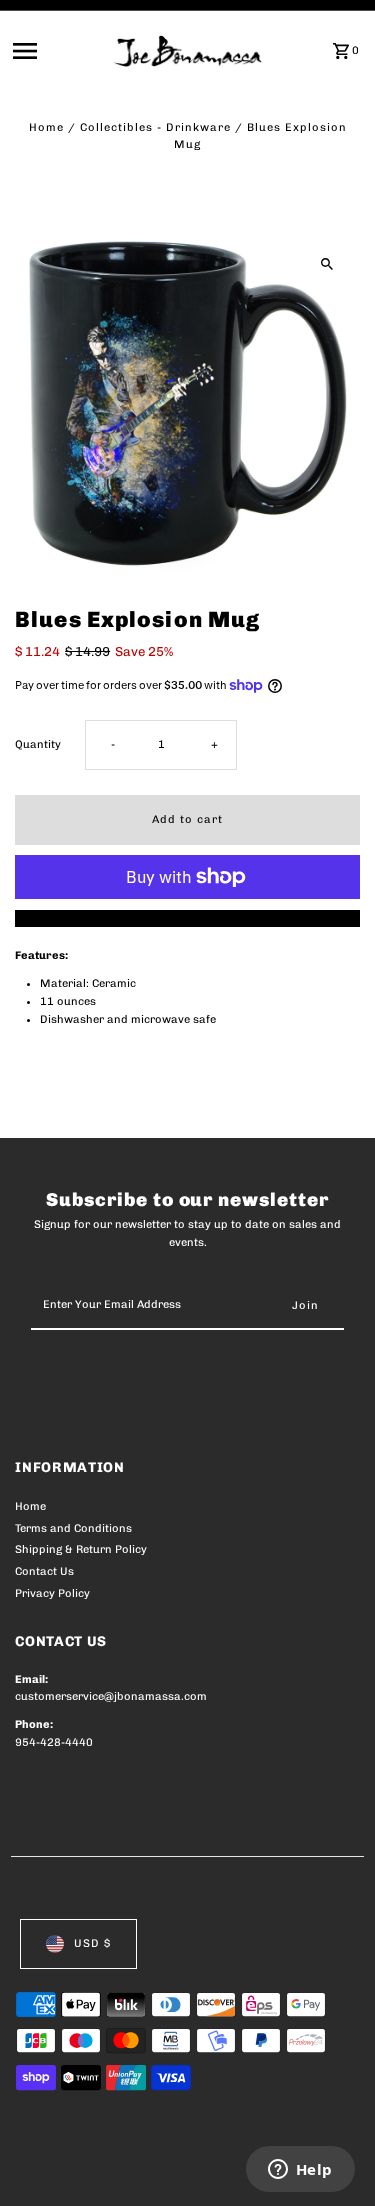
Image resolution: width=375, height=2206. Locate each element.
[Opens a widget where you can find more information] (300, 2171)
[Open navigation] (57, 51)
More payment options (187, 918)
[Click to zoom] (327, 263)
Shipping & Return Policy (81, 1549)
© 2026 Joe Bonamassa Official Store (121, 2168)
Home (46, 127)
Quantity (38, 744)
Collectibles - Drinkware (155, 127)
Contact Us (44, 1571)
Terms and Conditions (73, 1528)
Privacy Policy (52, 1593)
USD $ (92, 1943)
